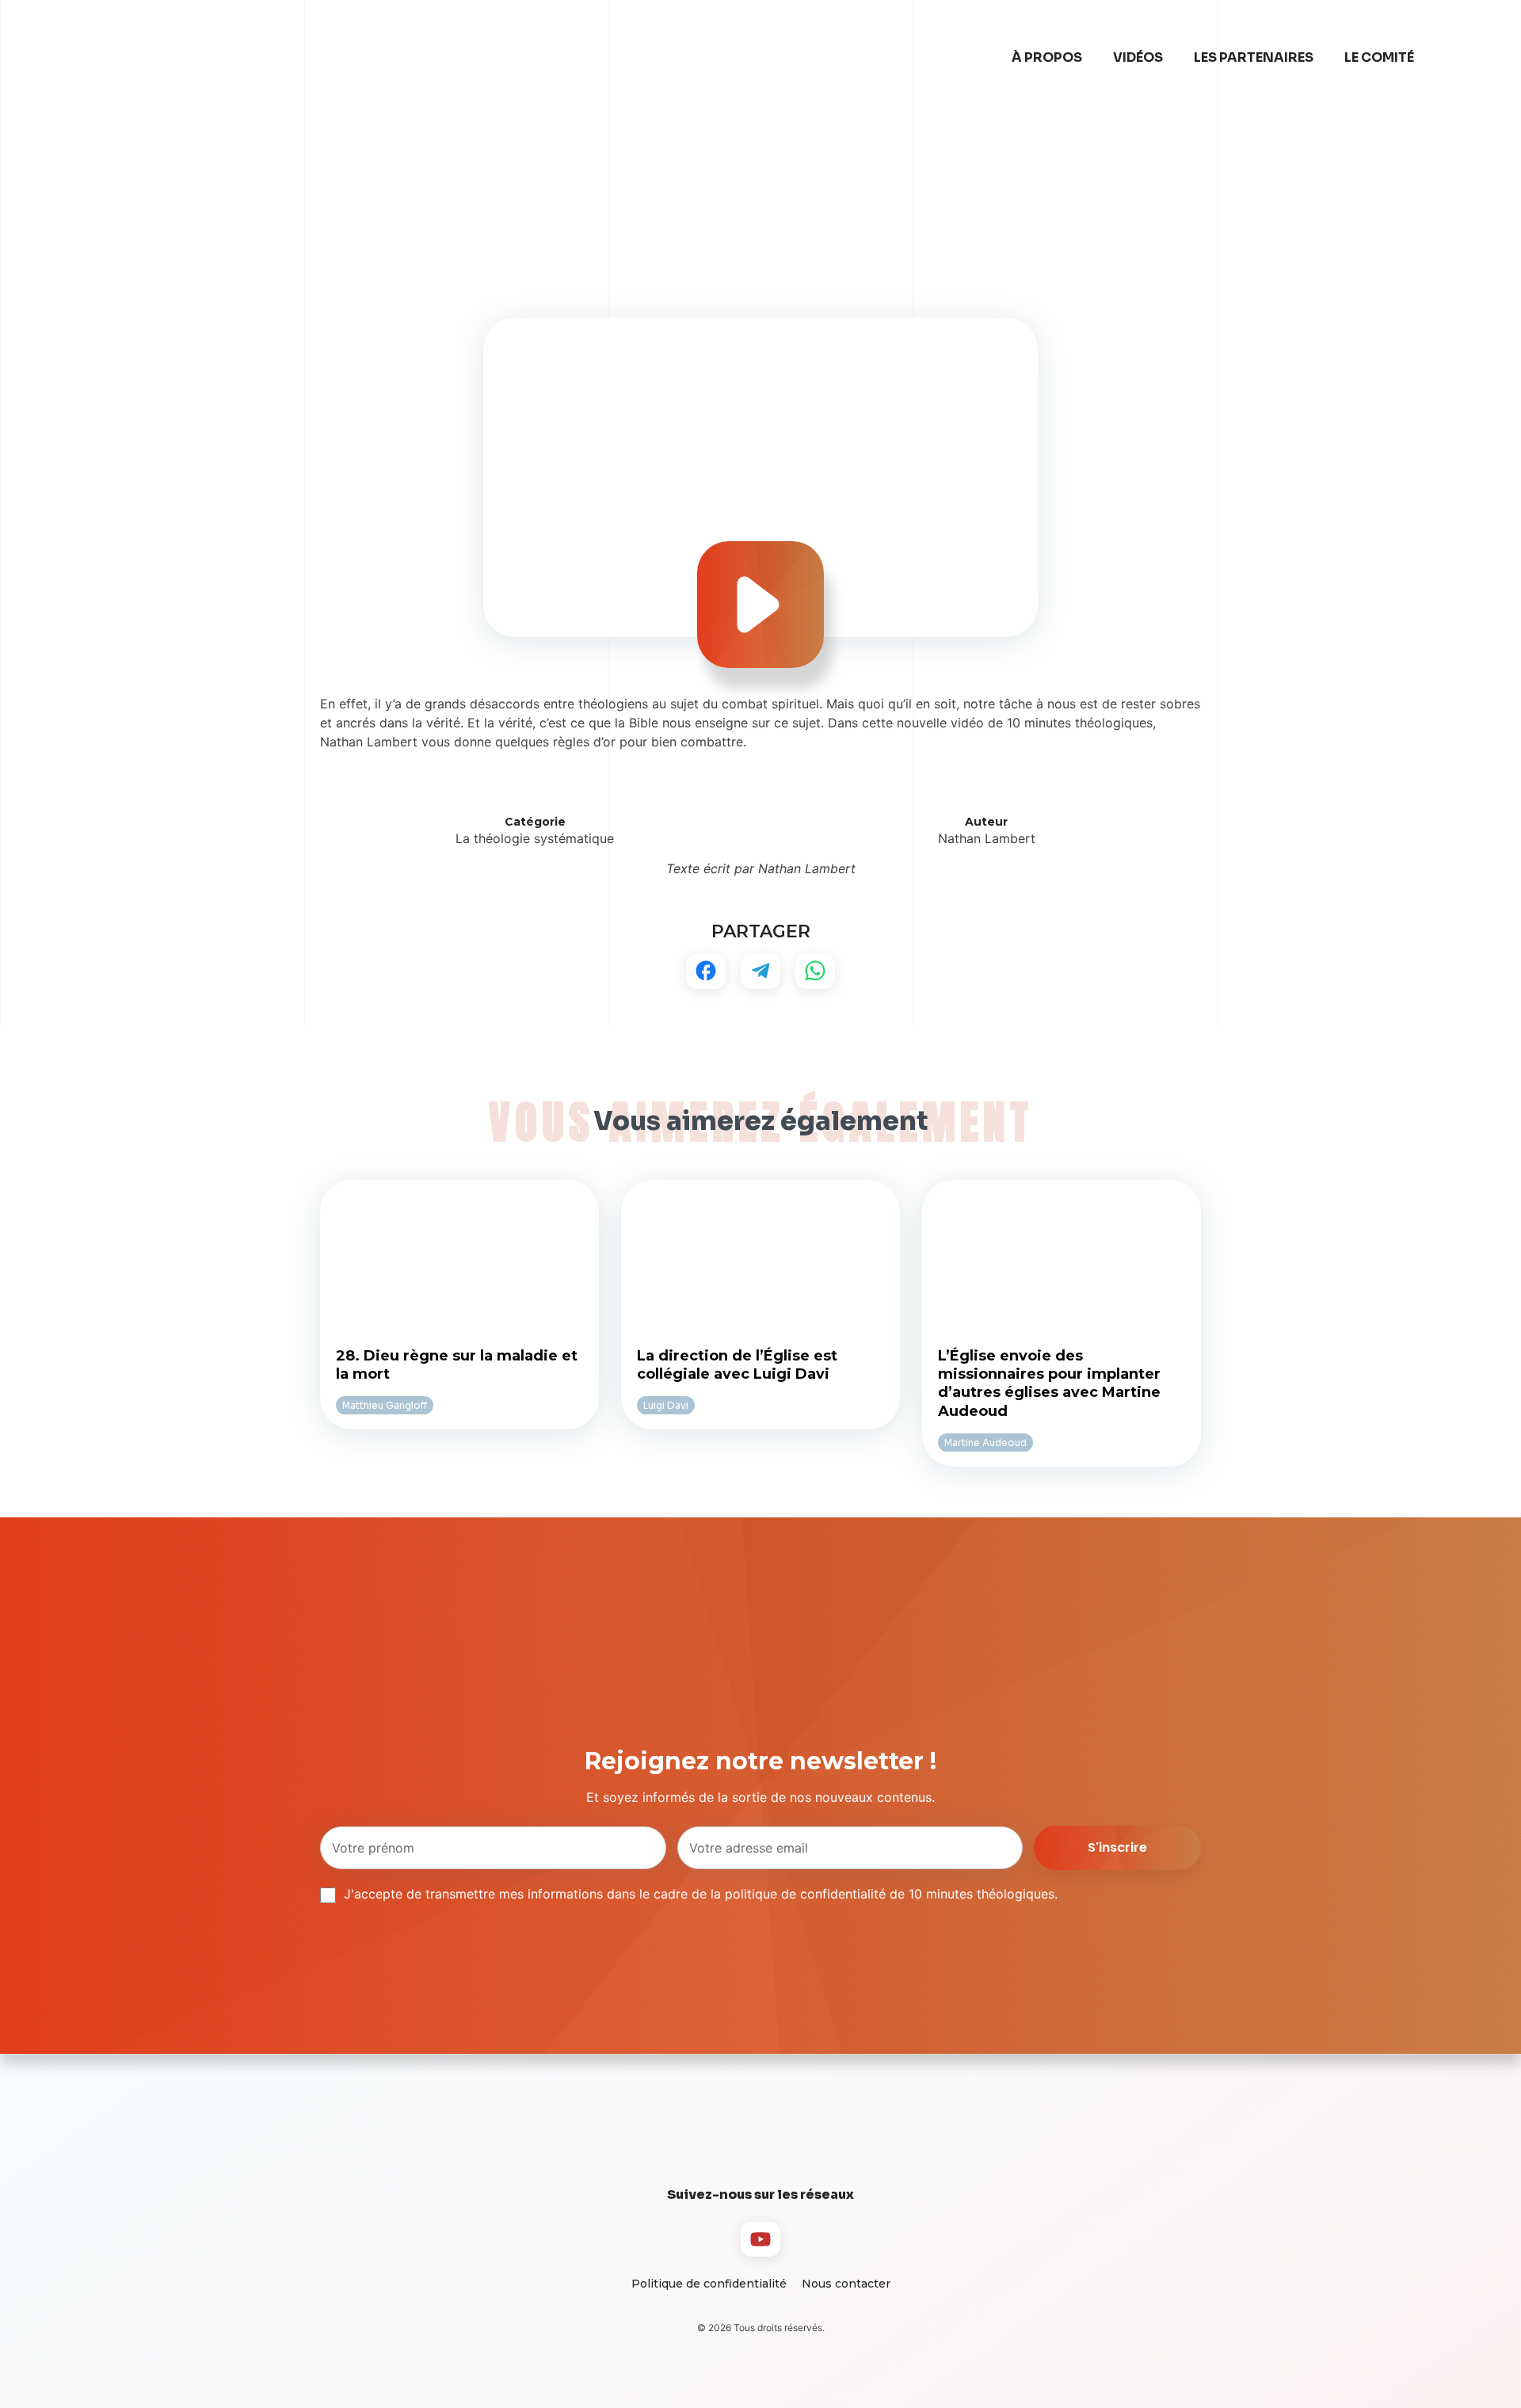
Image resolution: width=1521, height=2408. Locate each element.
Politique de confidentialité (709, 2284)
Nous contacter (846, 2284)
